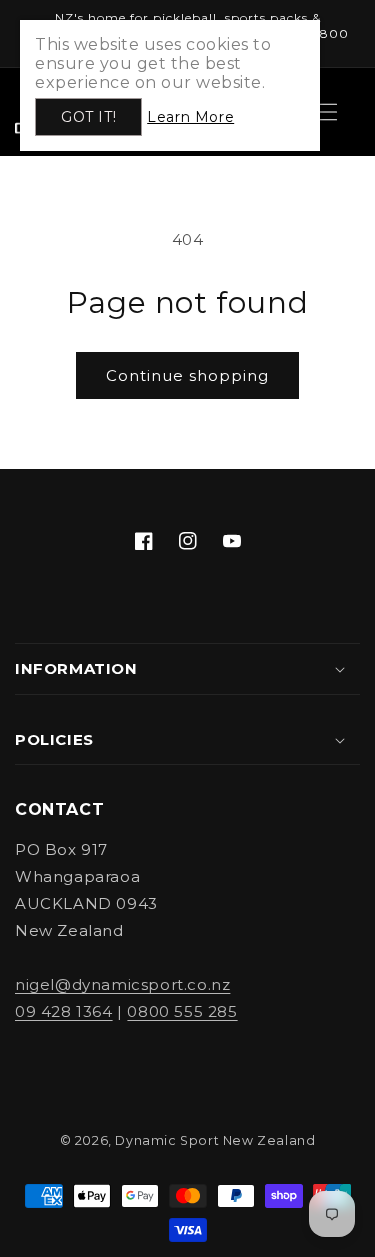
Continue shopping (187, 375)
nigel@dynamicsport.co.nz (122, 984)
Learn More (190, 117)
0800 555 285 (182, 1011)
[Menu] (328, 112)
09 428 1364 (64, 1011)
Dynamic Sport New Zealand (215, 1140)
